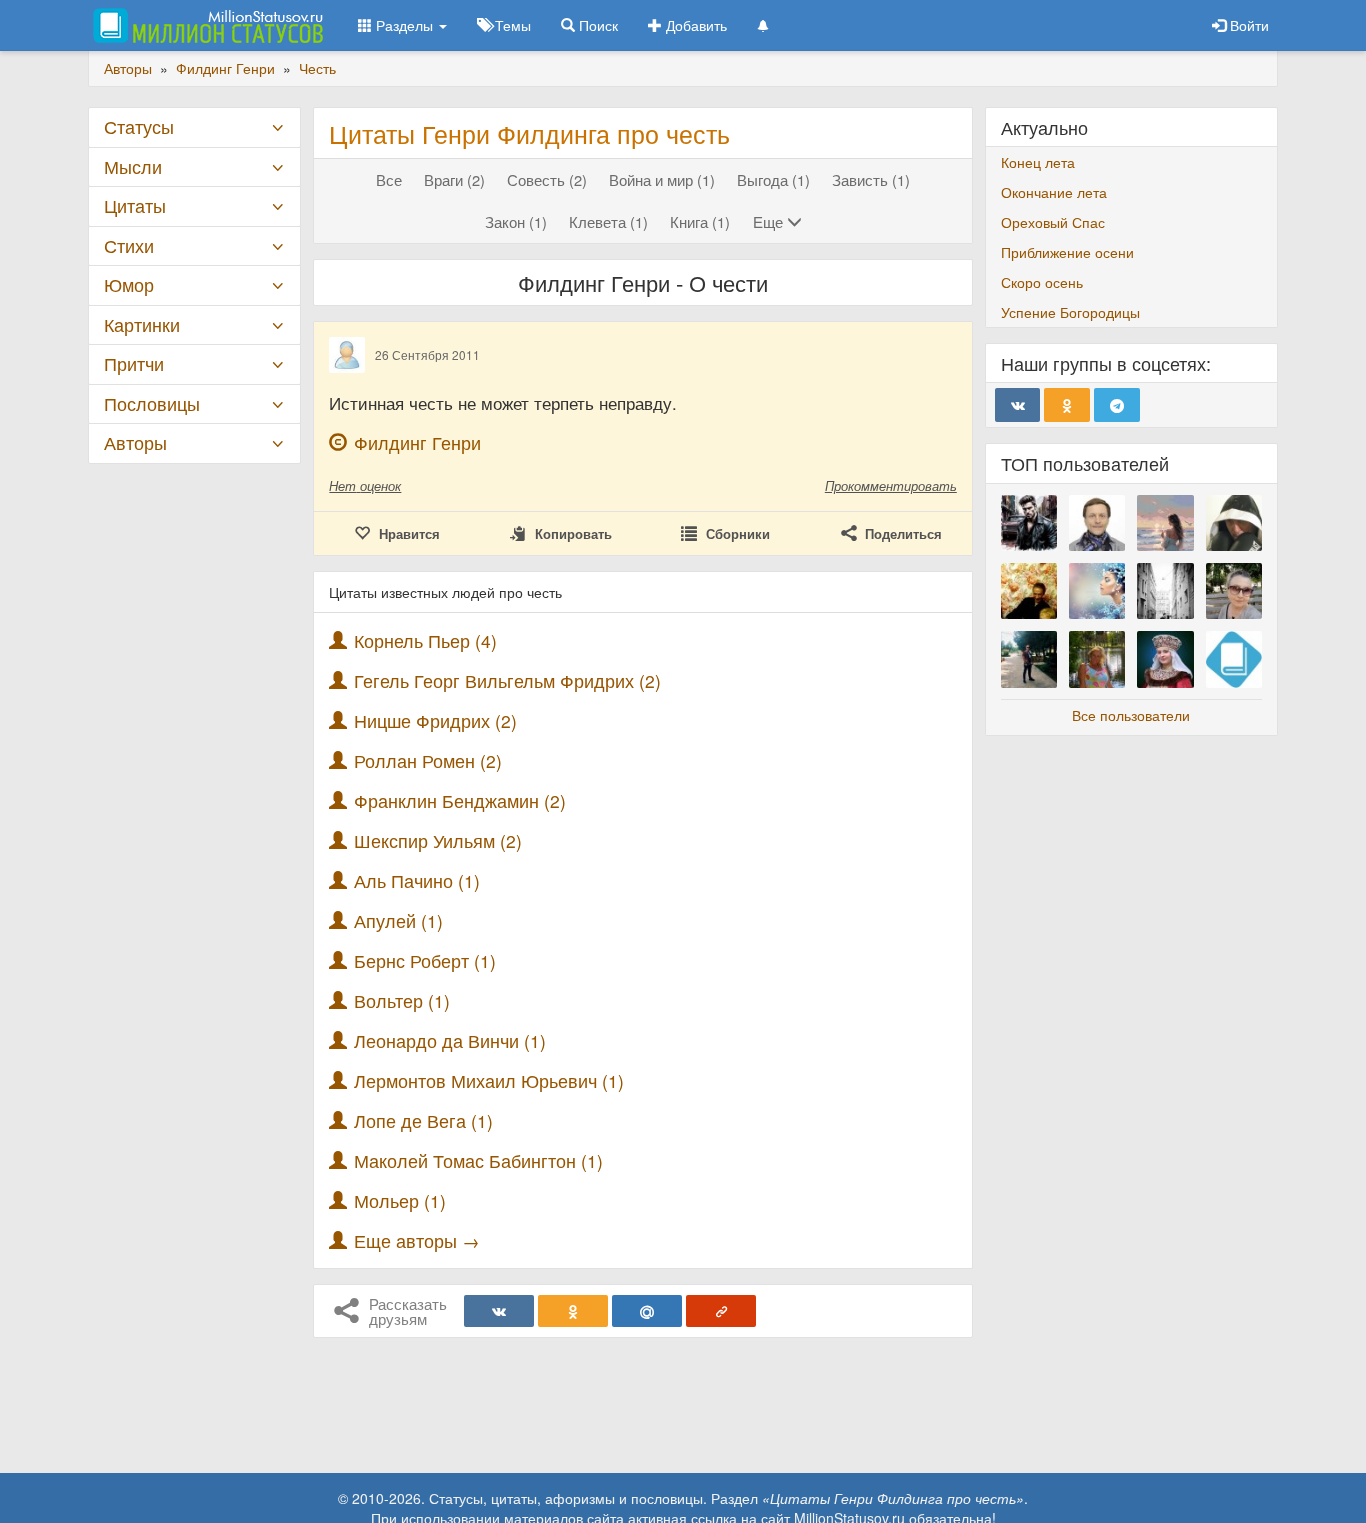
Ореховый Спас (1053, 222)
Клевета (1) (608, 221)
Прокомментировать (891, 485)
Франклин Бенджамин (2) (460, 800)
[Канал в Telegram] (1117, 405)
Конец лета (1038, 162)
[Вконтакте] (499, 1311)
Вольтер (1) (402, 1000)
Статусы (139, 126)
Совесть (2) (547, 179)
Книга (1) (700, 221)
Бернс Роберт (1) (425, 960)
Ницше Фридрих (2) (435, 720)
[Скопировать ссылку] (721, 1311)
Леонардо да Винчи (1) (450, 1040)
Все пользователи (1131, 715)
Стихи (129, 245)
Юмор (129, 284)
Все (389, 179)
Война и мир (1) (662, 179)
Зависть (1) (871, 179)
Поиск (596, 25)
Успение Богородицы (1070, 312)
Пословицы (152, 403)
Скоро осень (1042, 282)
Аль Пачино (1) (417, 880)
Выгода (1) (773, 179)
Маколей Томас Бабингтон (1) (478, 1160)
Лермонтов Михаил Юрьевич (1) (489, 1080)
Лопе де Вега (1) (423, 1120)
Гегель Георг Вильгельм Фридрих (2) (507, 680)
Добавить (694, 25)
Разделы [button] (404, 25)
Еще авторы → (417, 1240)
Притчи (134, 363)
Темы (511, 25)
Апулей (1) (398, 920)
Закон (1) (516, 221)
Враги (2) (454, 179)
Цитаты (135, 205)
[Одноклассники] (573, 1311)
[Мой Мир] (647, 1311)
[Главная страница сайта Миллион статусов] (205, 25)
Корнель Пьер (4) (425, 640)
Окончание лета (1054, 192)
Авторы (135, 442)
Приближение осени (1067, 252)
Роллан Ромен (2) (428, 760)
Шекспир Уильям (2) (438, 840)
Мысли (133, 166)
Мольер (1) (400, 1200)
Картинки (142, 324)
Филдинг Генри (417, 442)
